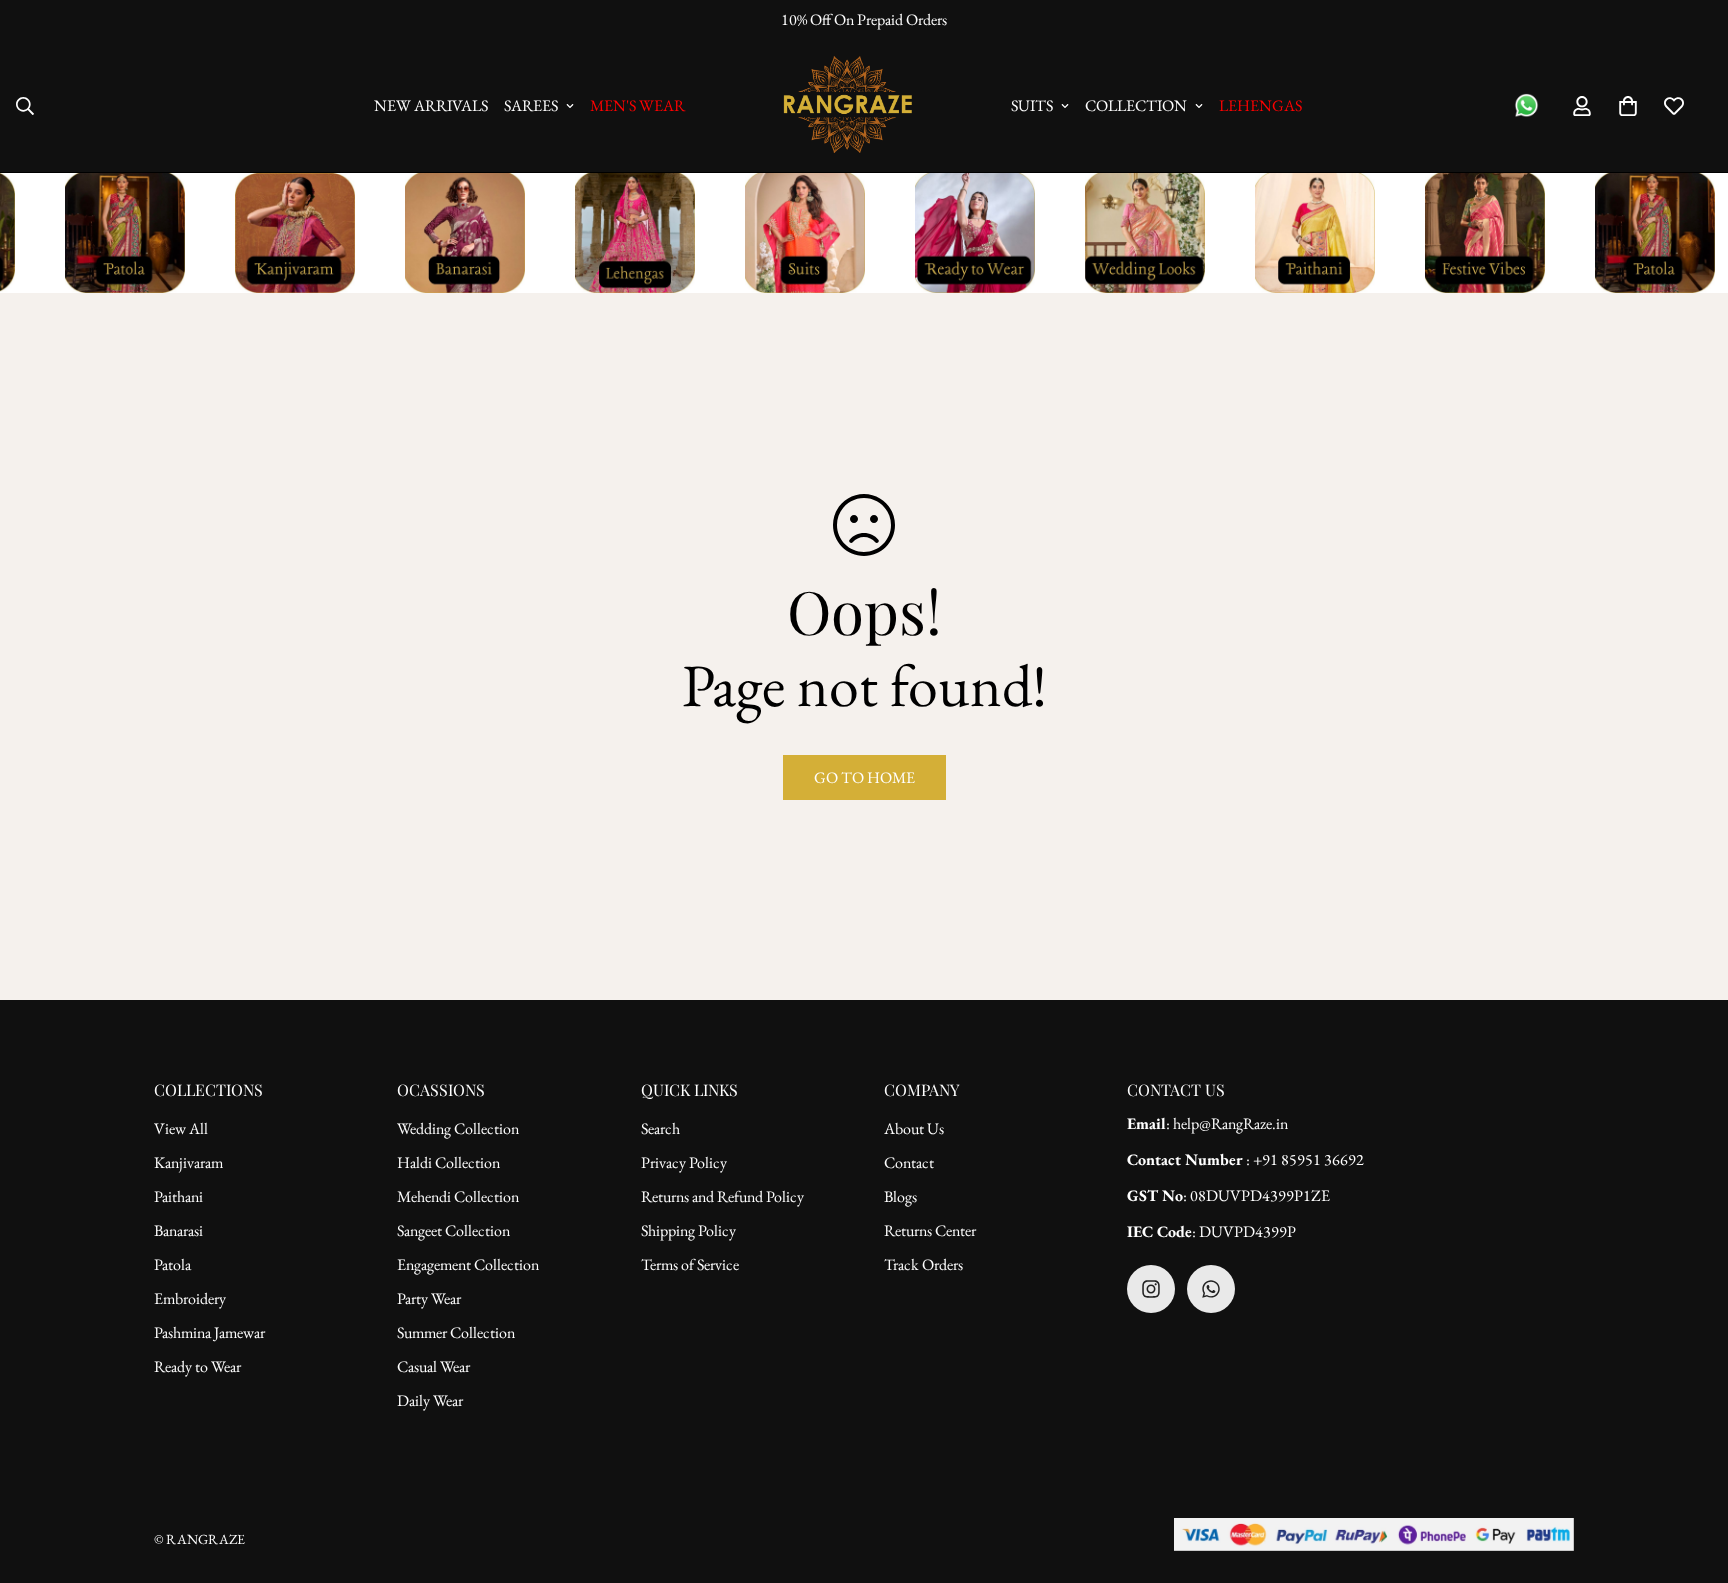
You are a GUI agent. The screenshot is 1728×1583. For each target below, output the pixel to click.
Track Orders (923, 1264)
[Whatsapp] (1211, 1289)
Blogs (900, 1196)
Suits (1032, 105)
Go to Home (864, 777)
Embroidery (190, 1298)
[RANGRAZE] (847, 106)
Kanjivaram (188, 1162)
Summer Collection (456, 1332)
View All (181, 1128)
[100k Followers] (1151, 1289)
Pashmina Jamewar (209, 1332)
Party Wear (429, 1298)
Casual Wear (433, 1366)
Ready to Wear (197, 1366)
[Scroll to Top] (1689, 1474)
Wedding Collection (458, 1128)
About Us (914, 1128)
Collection (1136, 105)
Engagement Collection (468, 1264)
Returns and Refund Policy (722, 1196)
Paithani (178, 1196)
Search (660, 1128)
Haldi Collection (448, 1162)
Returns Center (930, 1230)
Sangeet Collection (453, 1230)
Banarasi (178, 1230)
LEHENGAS (1260, 105)
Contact (909, 1162)
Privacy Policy (684, 1162)
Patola (172, 1264)
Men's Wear (637, 105)
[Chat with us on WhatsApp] (1526, 105)
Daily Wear (430, 1400)
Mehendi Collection (458, 1196)
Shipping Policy (688, 1230)
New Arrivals (431, 105)
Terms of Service (690, 1264)
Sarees (531, 105)
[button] (1628, 106)
